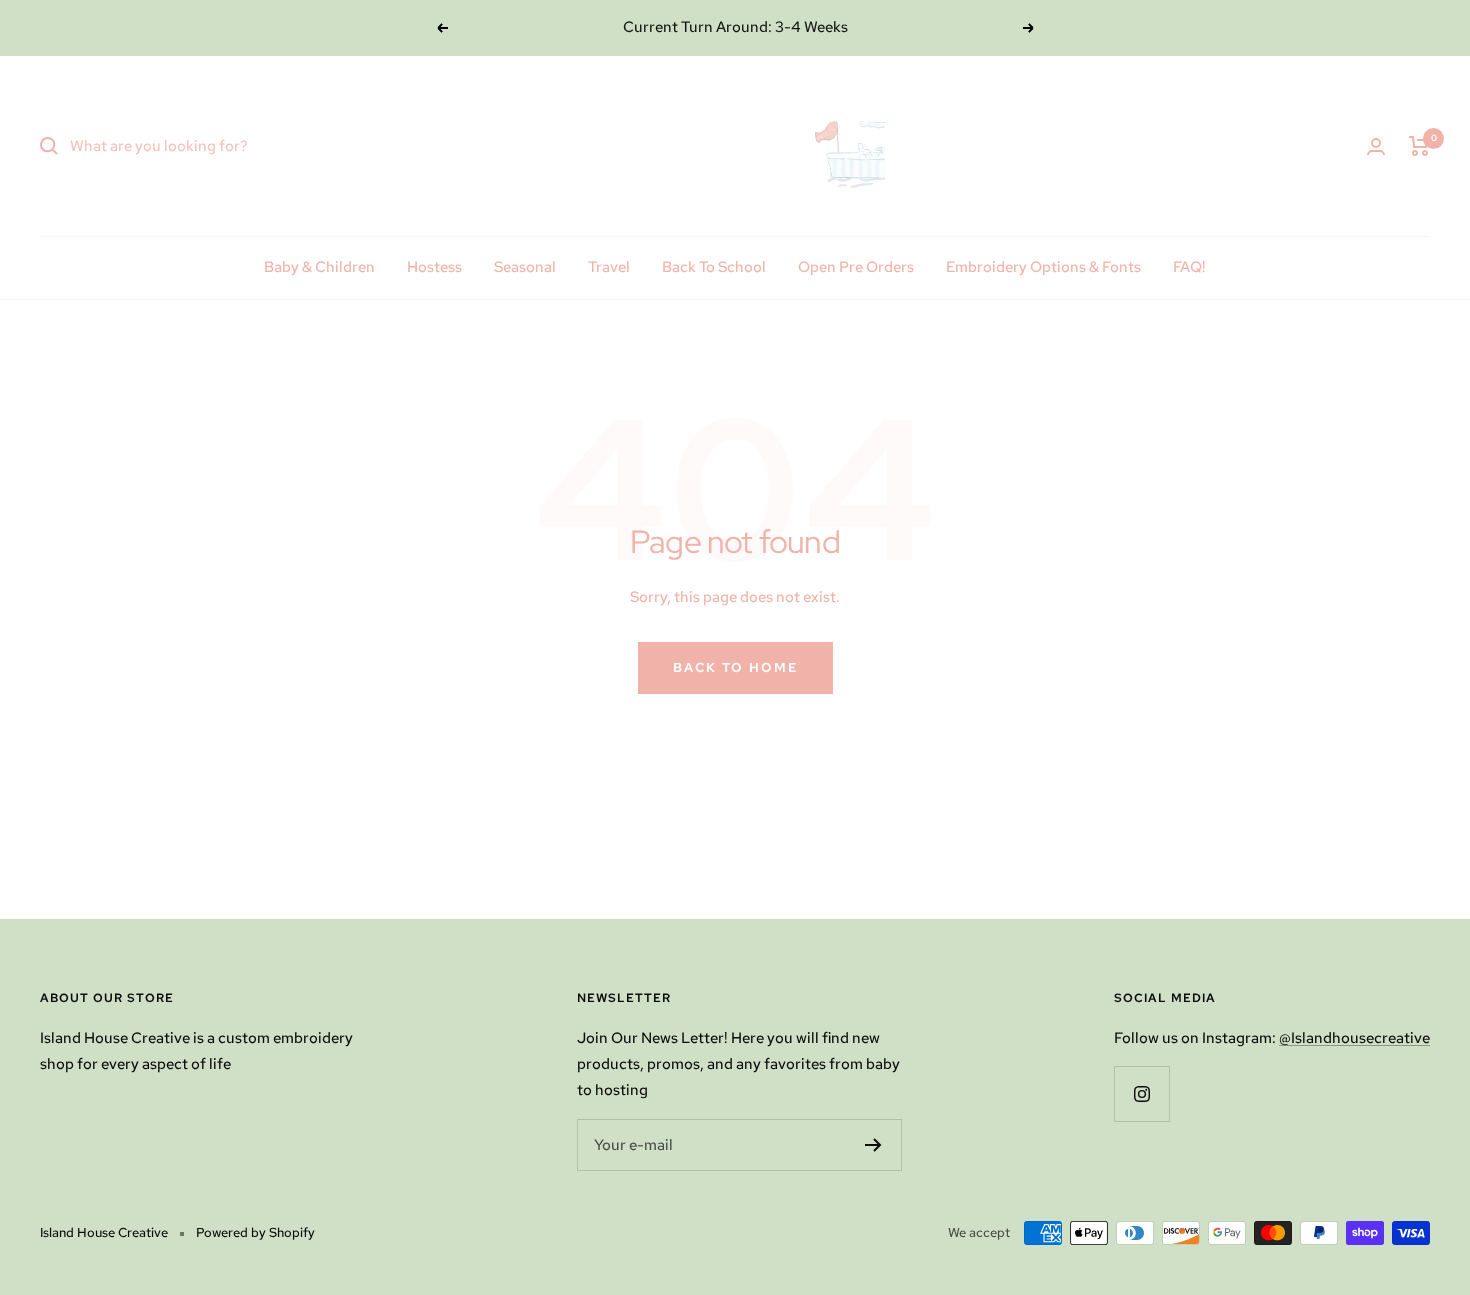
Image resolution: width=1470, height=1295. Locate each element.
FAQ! (1189, 267)
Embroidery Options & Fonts (1043, 267)
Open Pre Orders (856, 267)
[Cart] (1419, 146)
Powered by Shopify (255, 1232)
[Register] (873, 1145)
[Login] (1376, 146)
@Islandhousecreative (1354, 1038)
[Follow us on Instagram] (1141, 1093)
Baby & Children (319, 267)
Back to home (735, 667)
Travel (609, 267)
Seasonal (525, 267)
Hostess (434, 267)
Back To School (714, 267)
